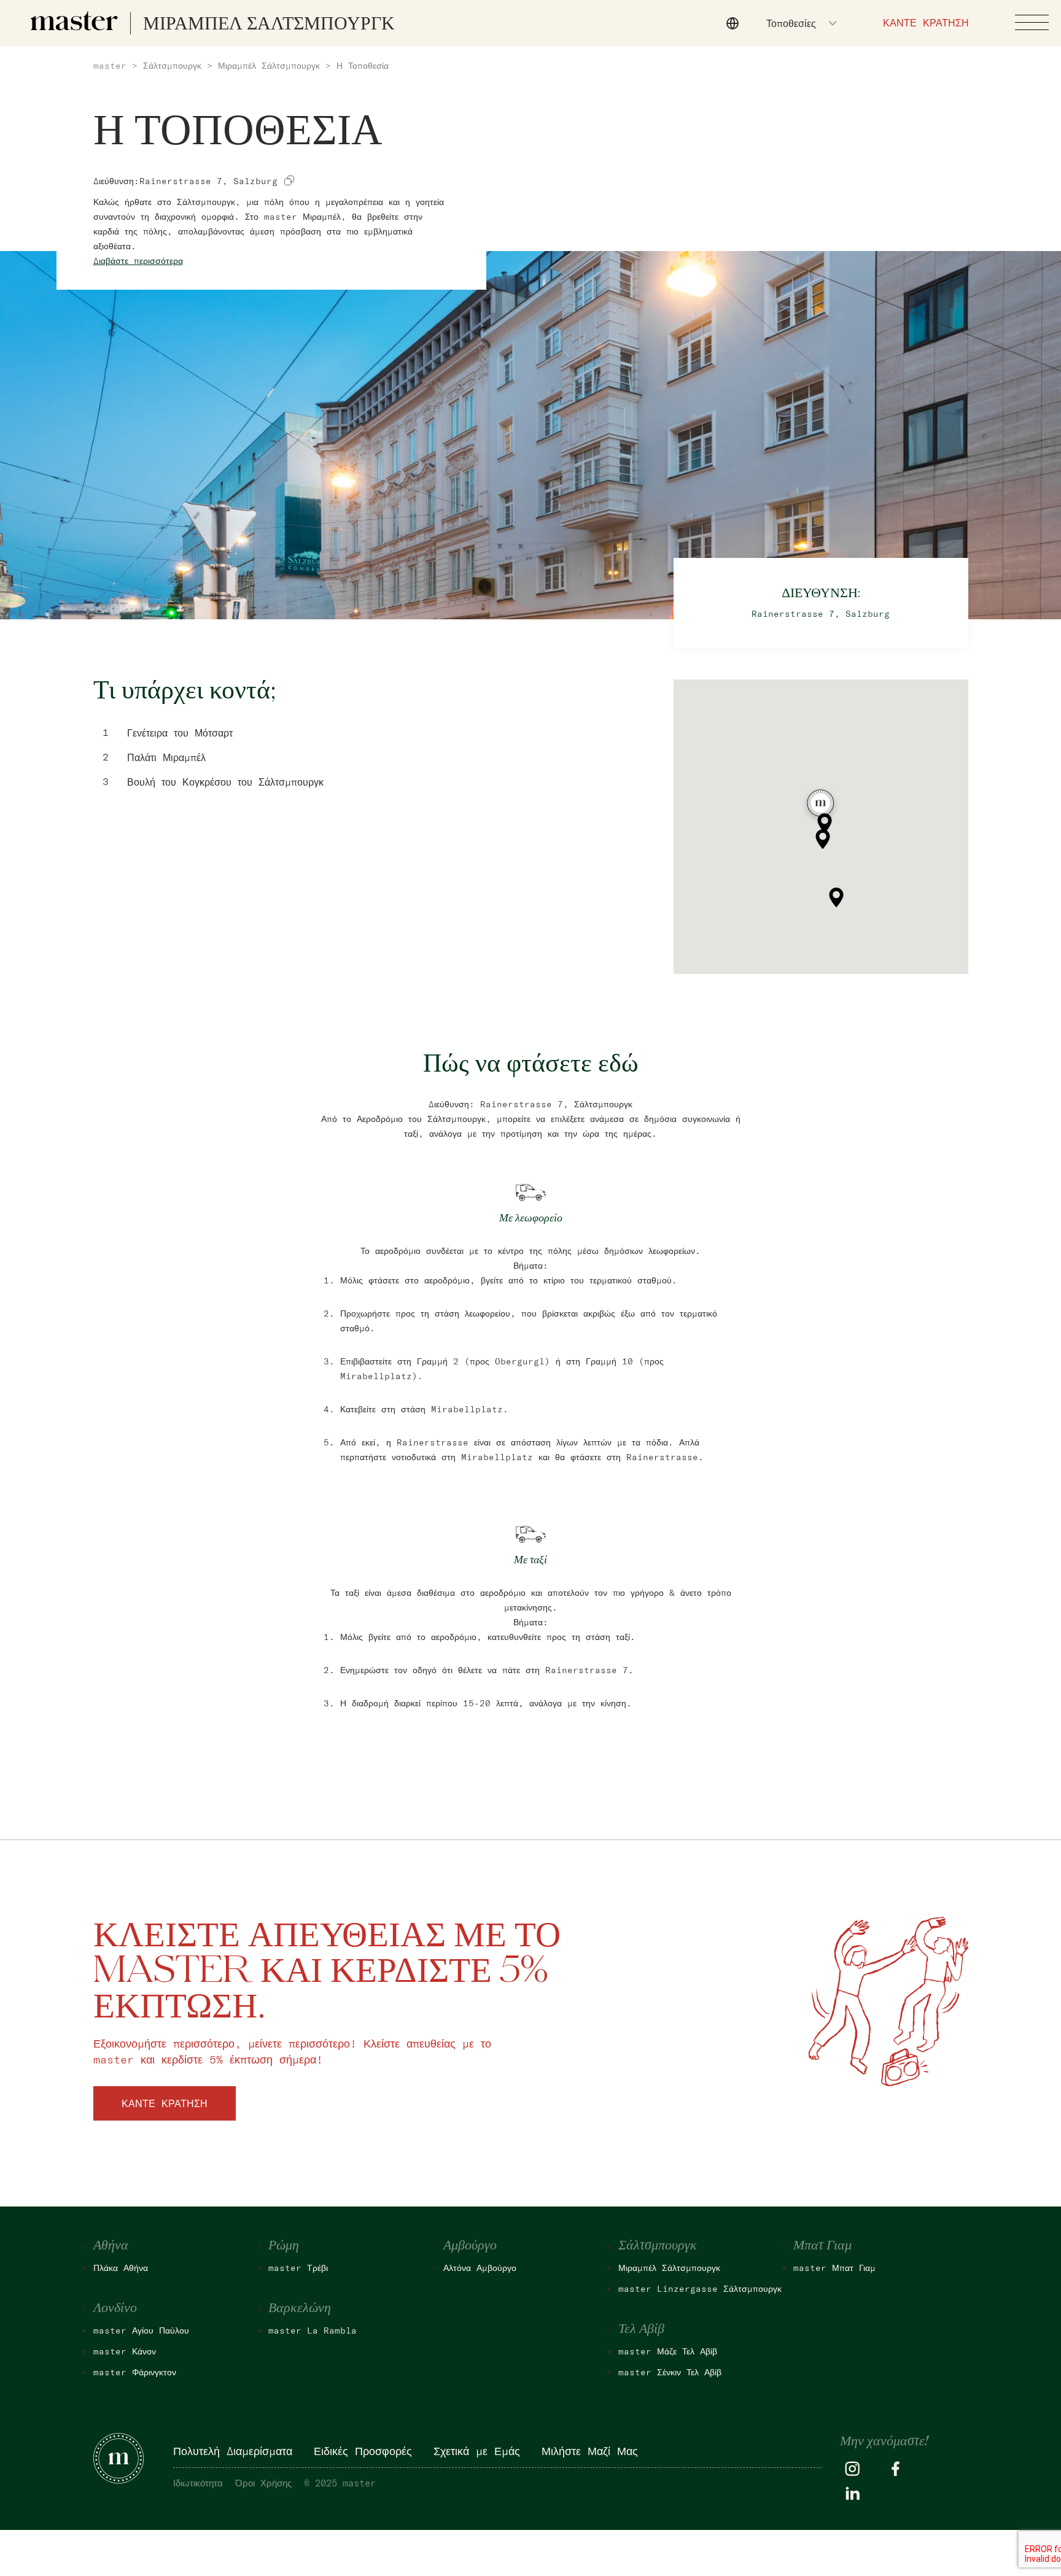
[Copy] (289, 180)
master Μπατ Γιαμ (834, 2268)
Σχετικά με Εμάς (477, 2451)
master (110, 66)
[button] (821, 806)
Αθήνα (111, 2246)
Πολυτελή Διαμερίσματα (233, 2451)
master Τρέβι (298, 2268)
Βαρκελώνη (300, 2308)
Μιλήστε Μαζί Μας (590, 2451)
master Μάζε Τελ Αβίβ (668, 2351)
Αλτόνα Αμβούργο (480, 2268)
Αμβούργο (470, 2246)
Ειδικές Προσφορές (363, 2451)
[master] (74, 21)
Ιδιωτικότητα (198, 2483)
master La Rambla (313, 2330)
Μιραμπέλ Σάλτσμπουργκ (269, 66)
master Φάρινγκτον (135, 2372)
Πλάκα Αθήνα (121, 2268)
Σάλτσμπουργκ (172, 66)
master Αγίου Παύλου (141, 2330)
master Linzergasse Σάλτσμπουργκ (700, 2289)
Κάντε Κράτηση (926, 23)
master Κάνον (125, 2351)
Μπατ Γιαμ (822, 2246)
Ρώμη (284, 2246)
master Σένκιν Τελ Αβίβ (670, 2372)
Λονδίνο (115, 2308)
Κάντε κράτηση (165, 2103)
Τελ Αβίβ (641, 2329)
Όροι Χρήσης (263, 2483)
